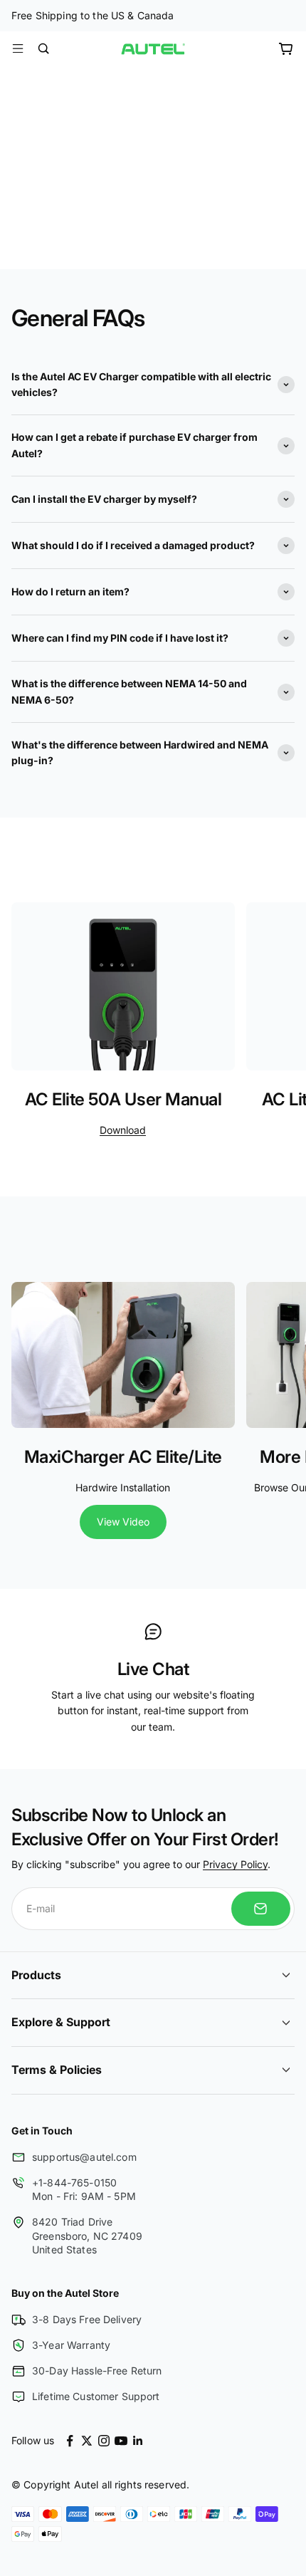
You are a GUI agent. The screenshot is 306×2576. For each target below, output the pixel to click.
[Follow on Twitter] (87, 2441)
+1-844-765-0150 (74, 2183)
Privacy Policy (235, 1864)
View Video (123, 1522)
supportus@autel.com (84, 2157)
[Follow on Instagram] (104, 2441)
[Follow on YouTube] (121, 2441)
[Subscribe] (261, 1909)
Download (123, 1130)
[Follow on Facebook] (70, 2441)
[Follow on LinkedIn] (138, 2441)
